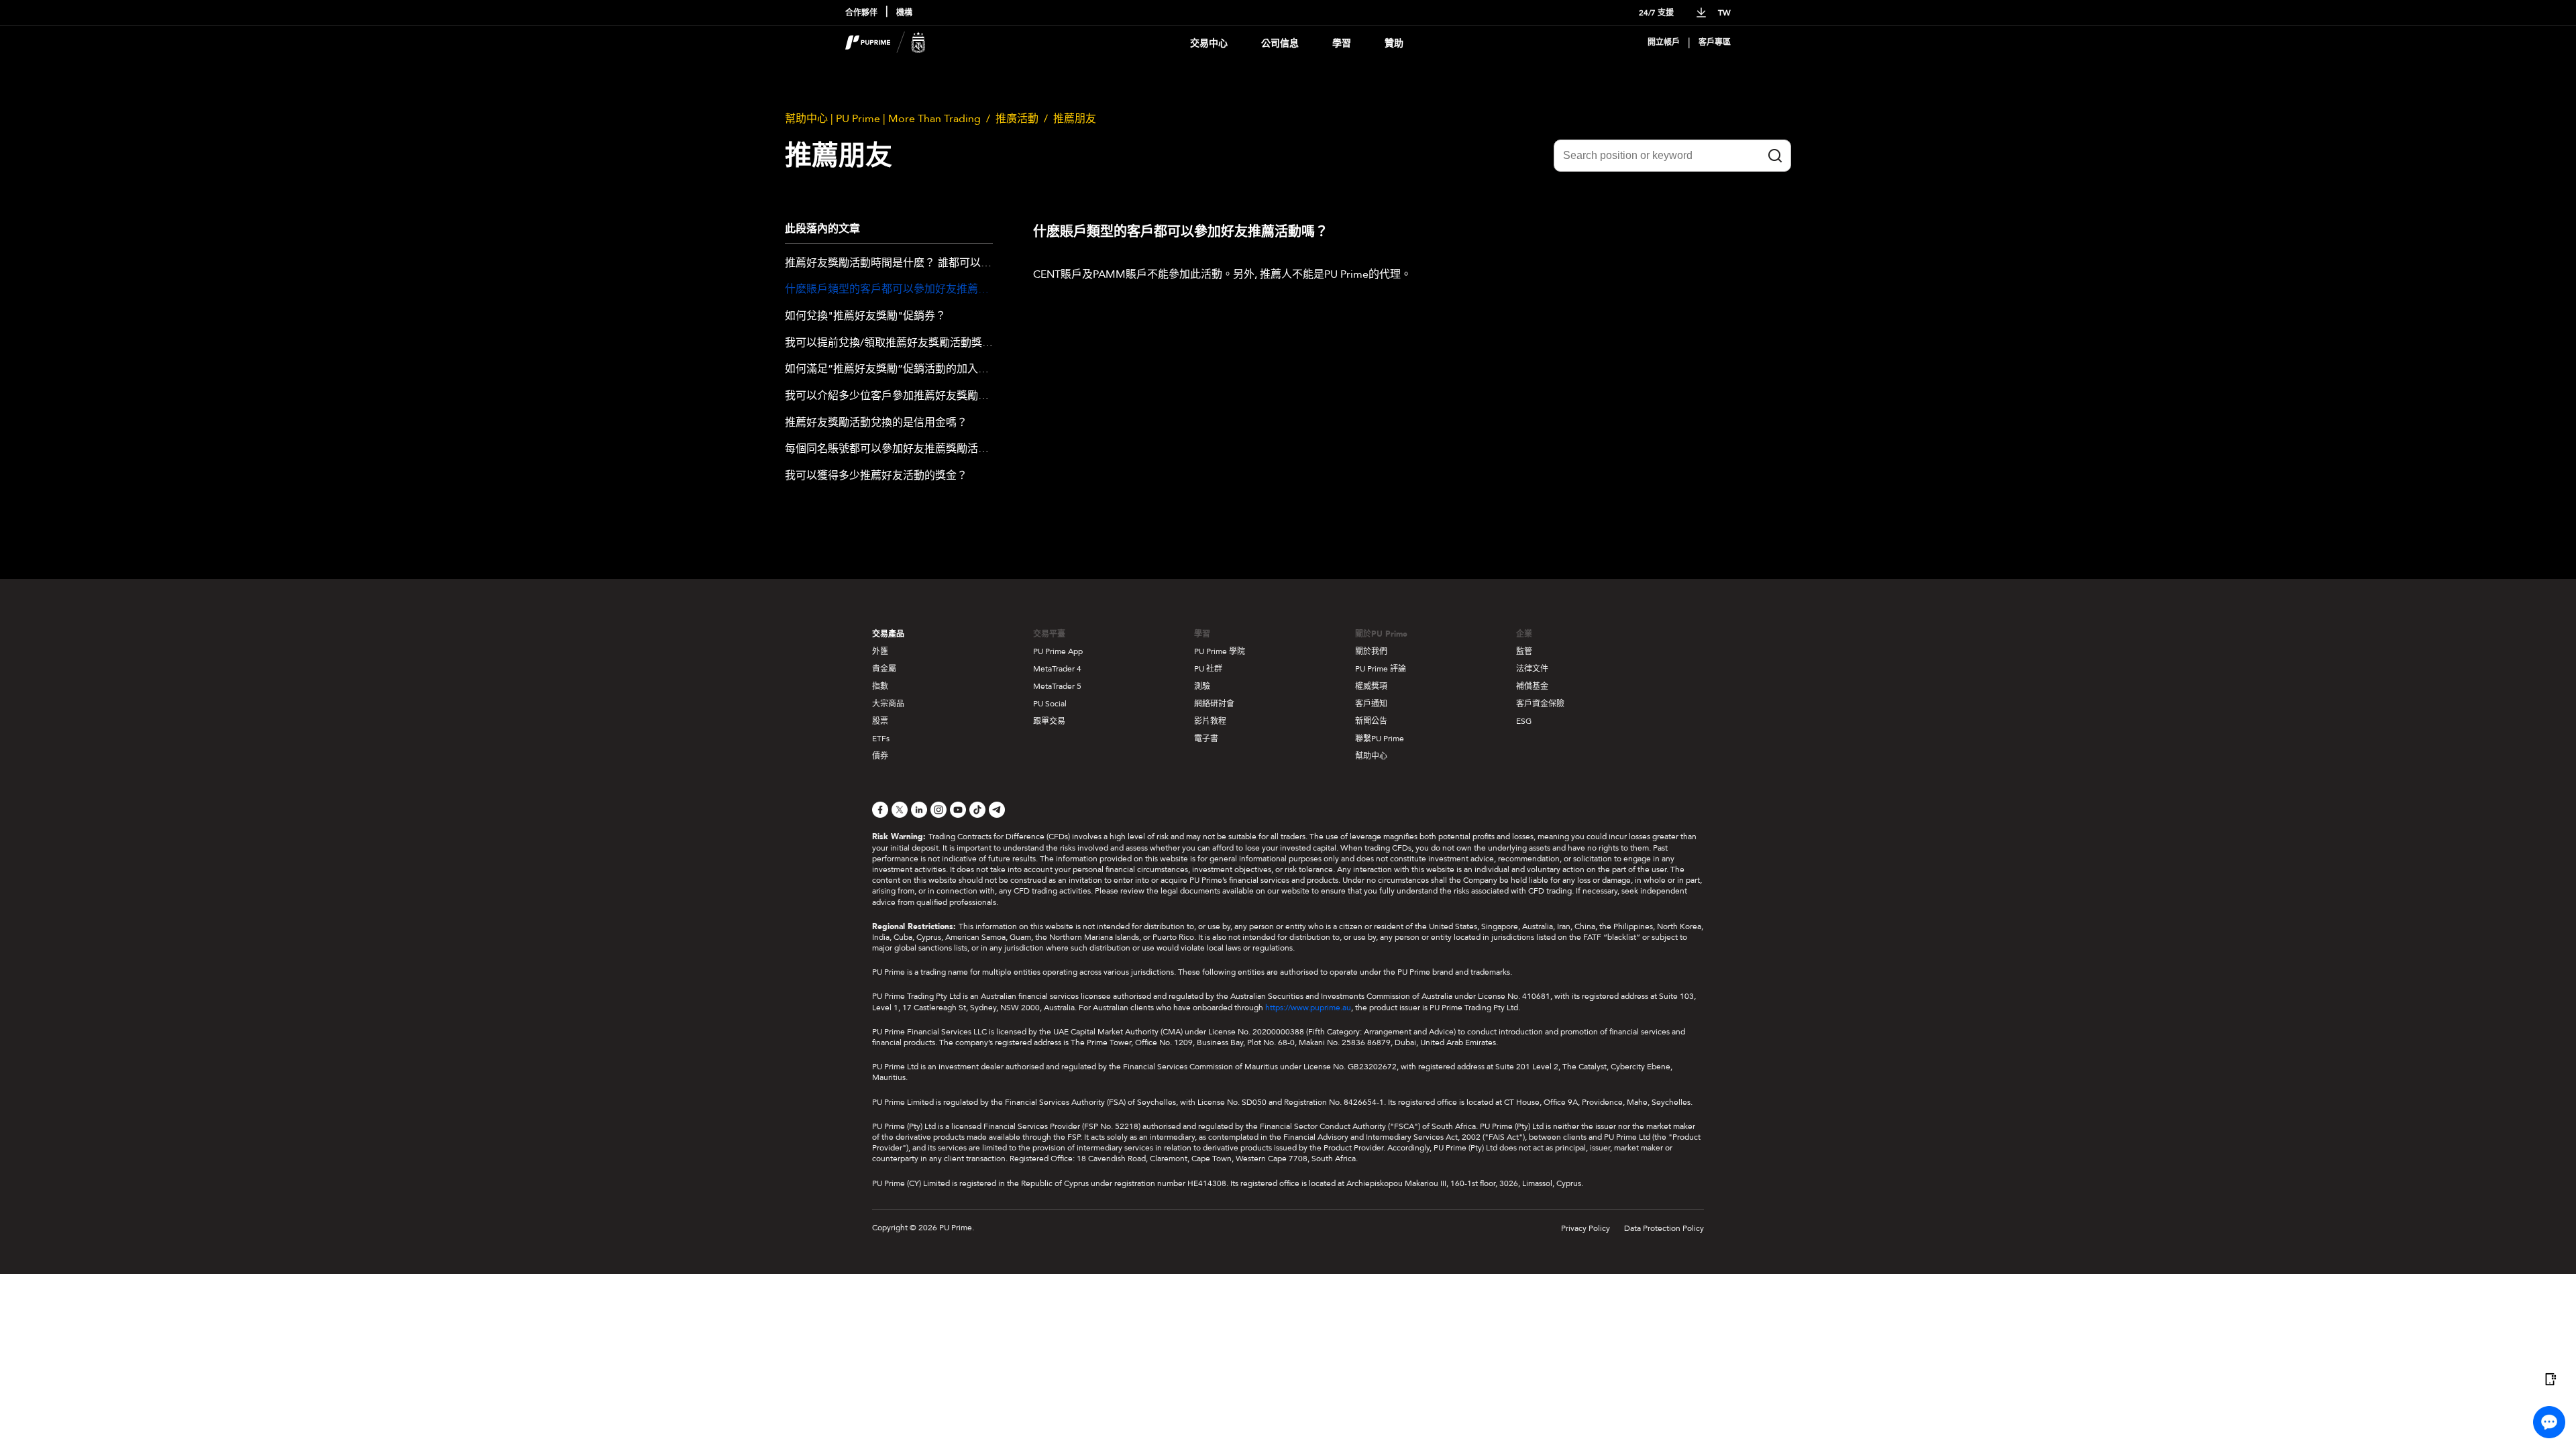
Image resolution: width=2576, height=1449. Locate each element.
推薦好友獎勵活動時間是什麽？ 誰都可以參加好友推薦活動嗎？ (889, 264)
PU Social (1050, 704)
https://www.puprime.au (1308, 1008)
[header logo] (885, 43)
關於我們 (1371, 651)
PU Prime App (1058, 651)
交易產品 (888, 634)
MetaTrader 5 (1057, 686)
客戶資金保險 (1540, 704)
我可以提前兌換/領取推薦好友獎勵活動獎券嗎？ (889, 343)
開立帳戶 (1664, 43)
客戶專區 (1715, 43)
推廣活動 (1017, 119)
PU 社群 (1208, 669)
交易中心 (1209, 43)
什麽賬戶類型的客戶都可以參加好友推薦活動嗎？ (889, 290)
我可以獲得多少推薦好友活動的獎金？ (876, 476)
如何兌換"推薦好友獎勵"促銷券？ (865, 317)
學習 (1342, 43)
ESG (1524, 721)
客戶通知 (1371, 704)
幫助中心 (1371, 756)
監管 (1524, 651)
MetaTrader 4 (1057, 669)
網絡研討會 (1214, 704)
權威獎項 (1371, 686)
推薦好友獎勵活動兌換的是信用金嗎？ (876, 423)
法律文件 (1532, 669)
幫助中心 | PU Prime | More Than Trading (883, 119)
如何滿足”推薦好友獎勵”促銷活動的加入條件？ (889, 370)
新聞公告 (1371, 721)
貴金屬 (884, 669)
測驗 (1202, 686)
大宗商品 (888, 704)
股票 (880, 721)
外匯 (880, 651)
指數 (880, 686)
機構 (904, 13)
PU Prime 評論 (1381, 669)
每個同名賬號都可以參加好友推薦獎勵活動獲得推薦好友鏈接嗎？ (889, 449)
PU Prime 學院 (1220, 651)
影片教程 (1210, 721)
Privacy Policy (1586, 1228)
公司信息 (1280, 43)
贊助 (1394, 43)
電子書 (1206, 739)
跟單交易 (1049, 721)
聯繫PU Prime (1380, 739)
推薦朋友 (1075, 119)
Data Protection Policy (1664, 1228)
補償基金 (1532, 686)
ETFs (881, 739)
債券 (880, 756)
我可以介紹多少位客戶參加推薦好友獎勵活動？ (889, 396)
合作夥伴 (861, 13)
